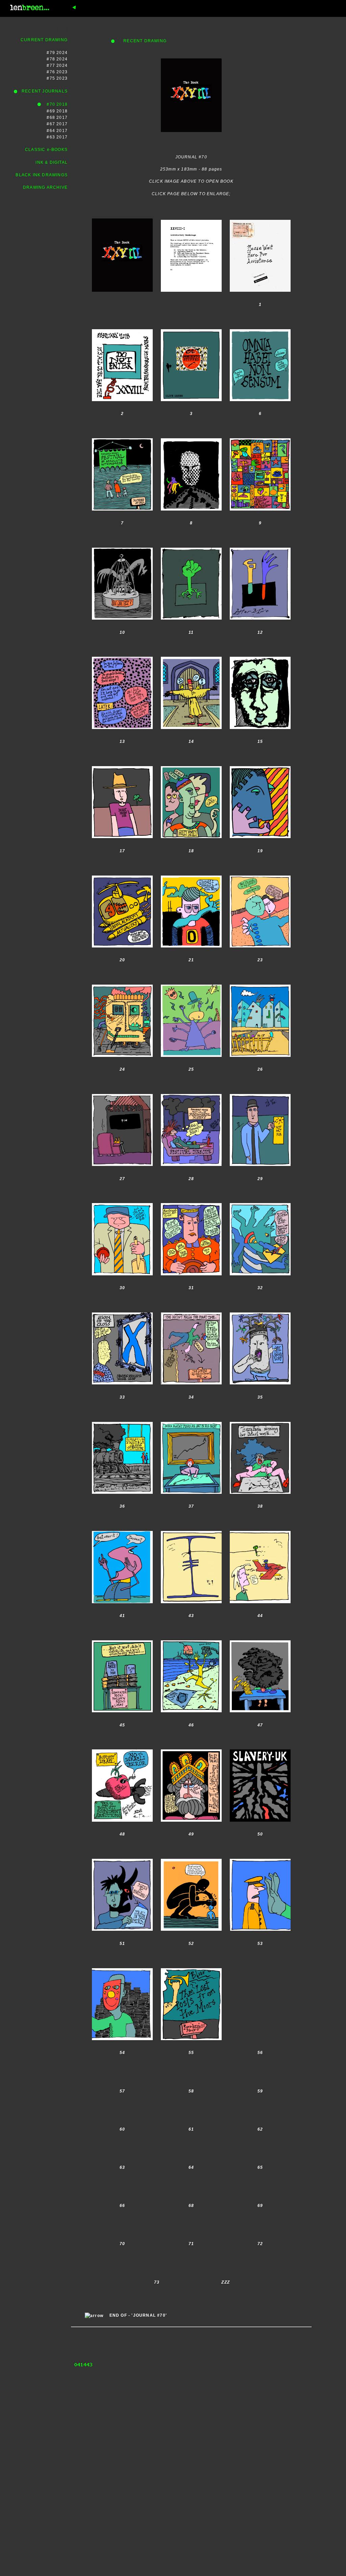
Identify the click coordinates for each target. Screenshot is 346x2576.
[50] (260, 1853)
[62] (260, 2148)
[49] (191, 1853)
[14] (191, 760)
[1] (260, 323)
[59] (260, 2109)
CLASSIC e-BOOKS (46, 150)
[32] (260, 1306)
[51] (122, 1962)
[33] (122, 1415)
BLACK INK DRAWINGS (42, 175)
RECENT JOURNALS (43, 91)
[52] (191, 1962)
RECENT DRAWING (141, 41)
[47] (260, 1743)
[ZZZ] (226, 2300)
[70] (122, 2262)
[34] (191, 1415)
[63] (122, 2186)
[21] (191, 979)
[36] (122, 1525)
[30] (122, 1306)
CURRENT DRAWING (44, 40)
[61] (191, 2148)
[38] (260, 1525)
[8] (191, 542)
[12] (260, 651)
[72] (260, 2262)
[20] (122, 979)
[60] (122, 2148)
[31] (191, 1306)
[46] (191, 1743)
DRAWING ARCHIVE (45, 187)
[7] (122, 542)
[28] (191, 1197)
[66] (122, 2224)
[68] (191, 2224)
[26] (260, 1088)
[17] (122, 869)
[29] (260, 1197)
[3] (191, 432)
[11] (191, 651)
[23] (260, 979)
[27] (122, 1197)
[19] (260, 869)
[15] (260, 760)
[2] (122, 432)
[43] (191, 1634)
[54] (122, 2071)
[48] (122, 1853)
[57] (122, 2109)
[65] (260, 2186)
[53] (260, 1962)
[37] (191, 1525)
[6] (260, 432)
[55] (191, 2071)
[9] (260, 542)
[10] (122, 651)
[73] (157, 2300)
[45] (122, 1743)
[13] (122, 760)
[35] (260, 1415)
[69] (260, 2224)
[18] (191, 869)
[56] (260, 2071)
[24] (122, 1088)
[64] (191, 2186)
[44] (260, 1634)
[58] (191, 2109)
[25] (191, 1088)
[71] (191, 2262)
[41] (122, 1634)
